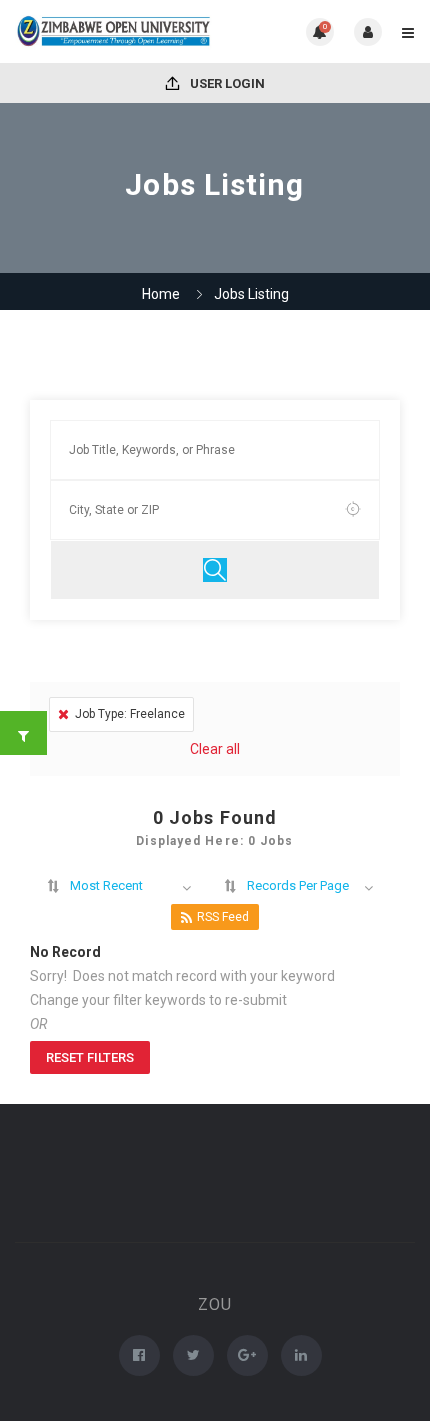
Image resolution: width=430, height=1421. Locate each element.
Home (161, 294)
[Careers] (115, 31)
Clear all (215, 749)
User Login (226, 83)
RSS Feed (223, 917)
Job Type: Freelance (130, 714)
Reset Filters (90, 1057)
